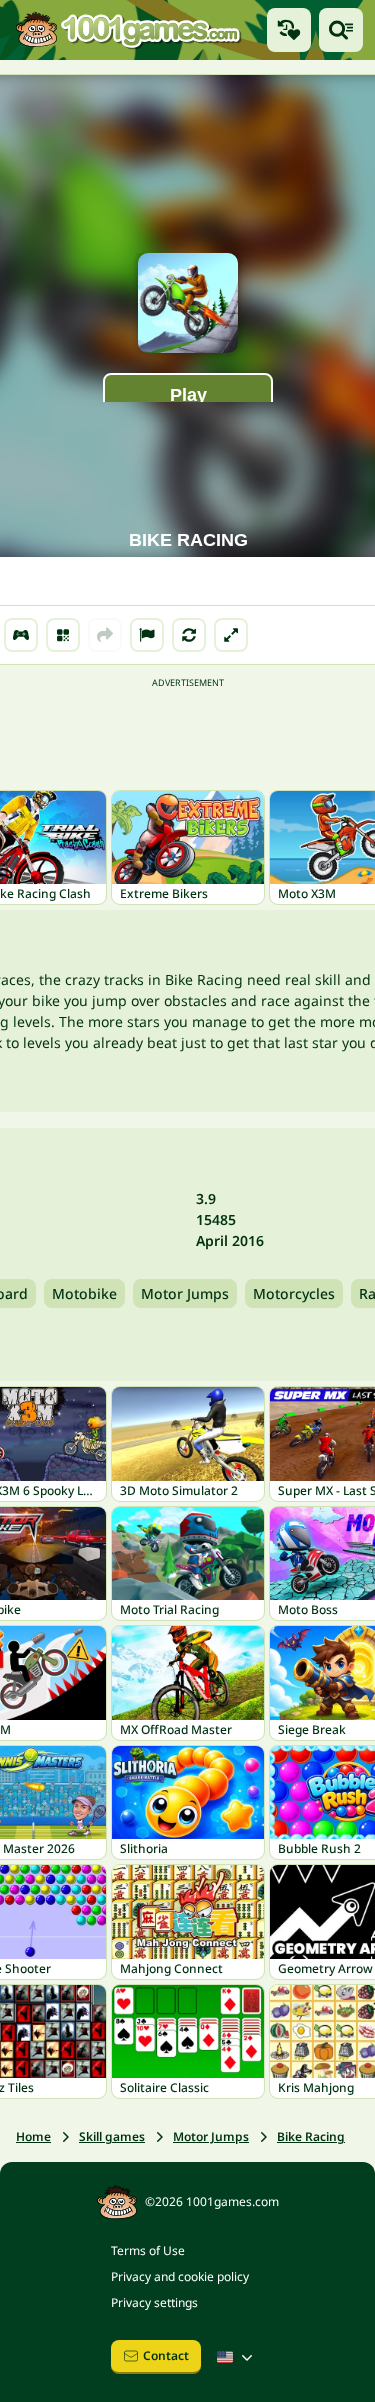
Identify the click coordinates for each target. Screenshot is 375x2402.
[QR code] (63, 635)
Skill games (112, 2136)
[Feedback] (147, 635)
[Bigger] (231, 635)
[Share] (105, 635)
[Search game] (341, 30)
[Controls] (21, 635)
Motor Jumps (185, 1293)
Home (33, 2136)
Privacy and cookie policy (180, 2276)
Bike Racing (311, 2136)
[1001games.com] (127, 30)
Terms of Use (148, 2250)
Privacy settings (154, 2302)
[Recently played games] (289, 30)
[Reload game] (189, 635)
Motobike (84, 1293)
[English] (237, 2357)
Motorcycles (294, 1293)
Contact (166, 2355)
